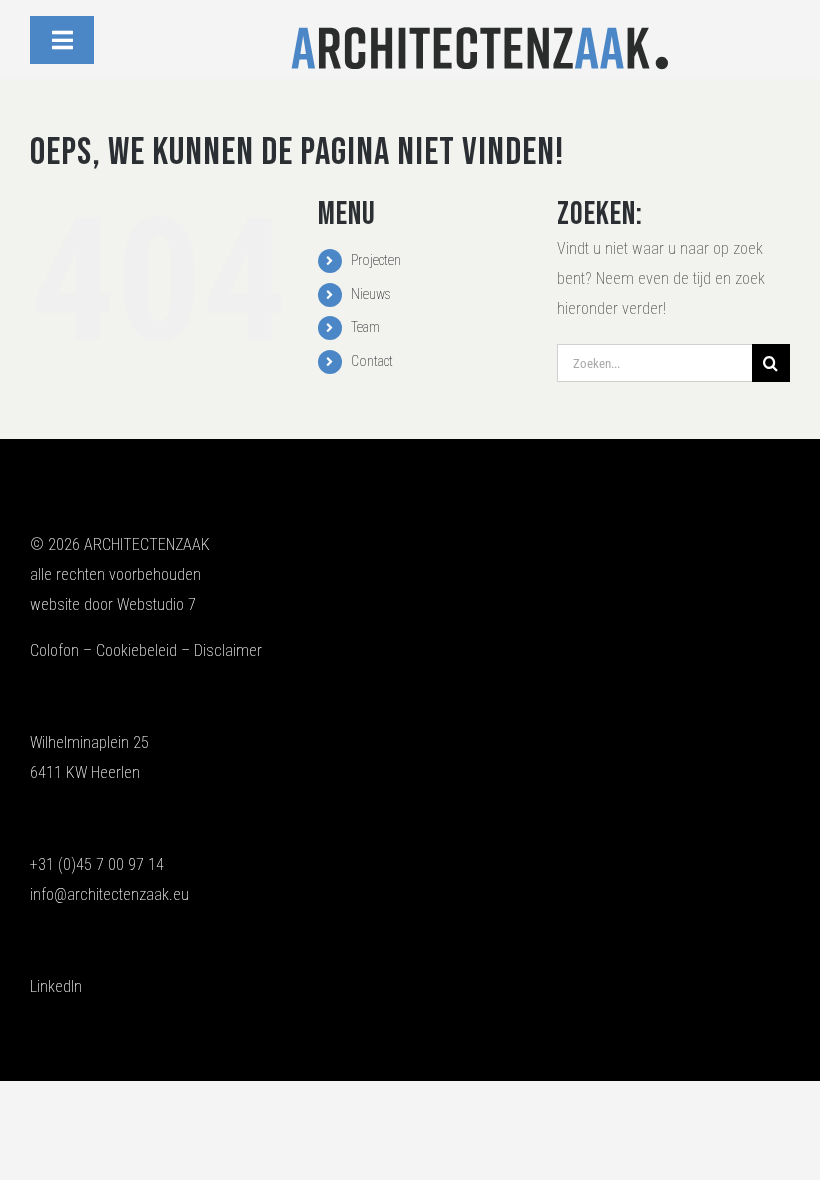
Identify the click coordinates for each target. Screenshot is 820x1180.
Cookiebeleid (136, 650)
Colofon (54, 650)
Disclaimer (228, 650)
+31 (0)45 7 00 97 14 (97, 864)
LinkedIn (56, 986)
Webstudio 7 (156, 604)
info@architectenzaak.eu (109, 894)
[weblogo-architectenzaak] (480, 31)
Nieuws (371, 294)
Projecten (376, 260)
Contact (372, 361)
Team (365, 327)
